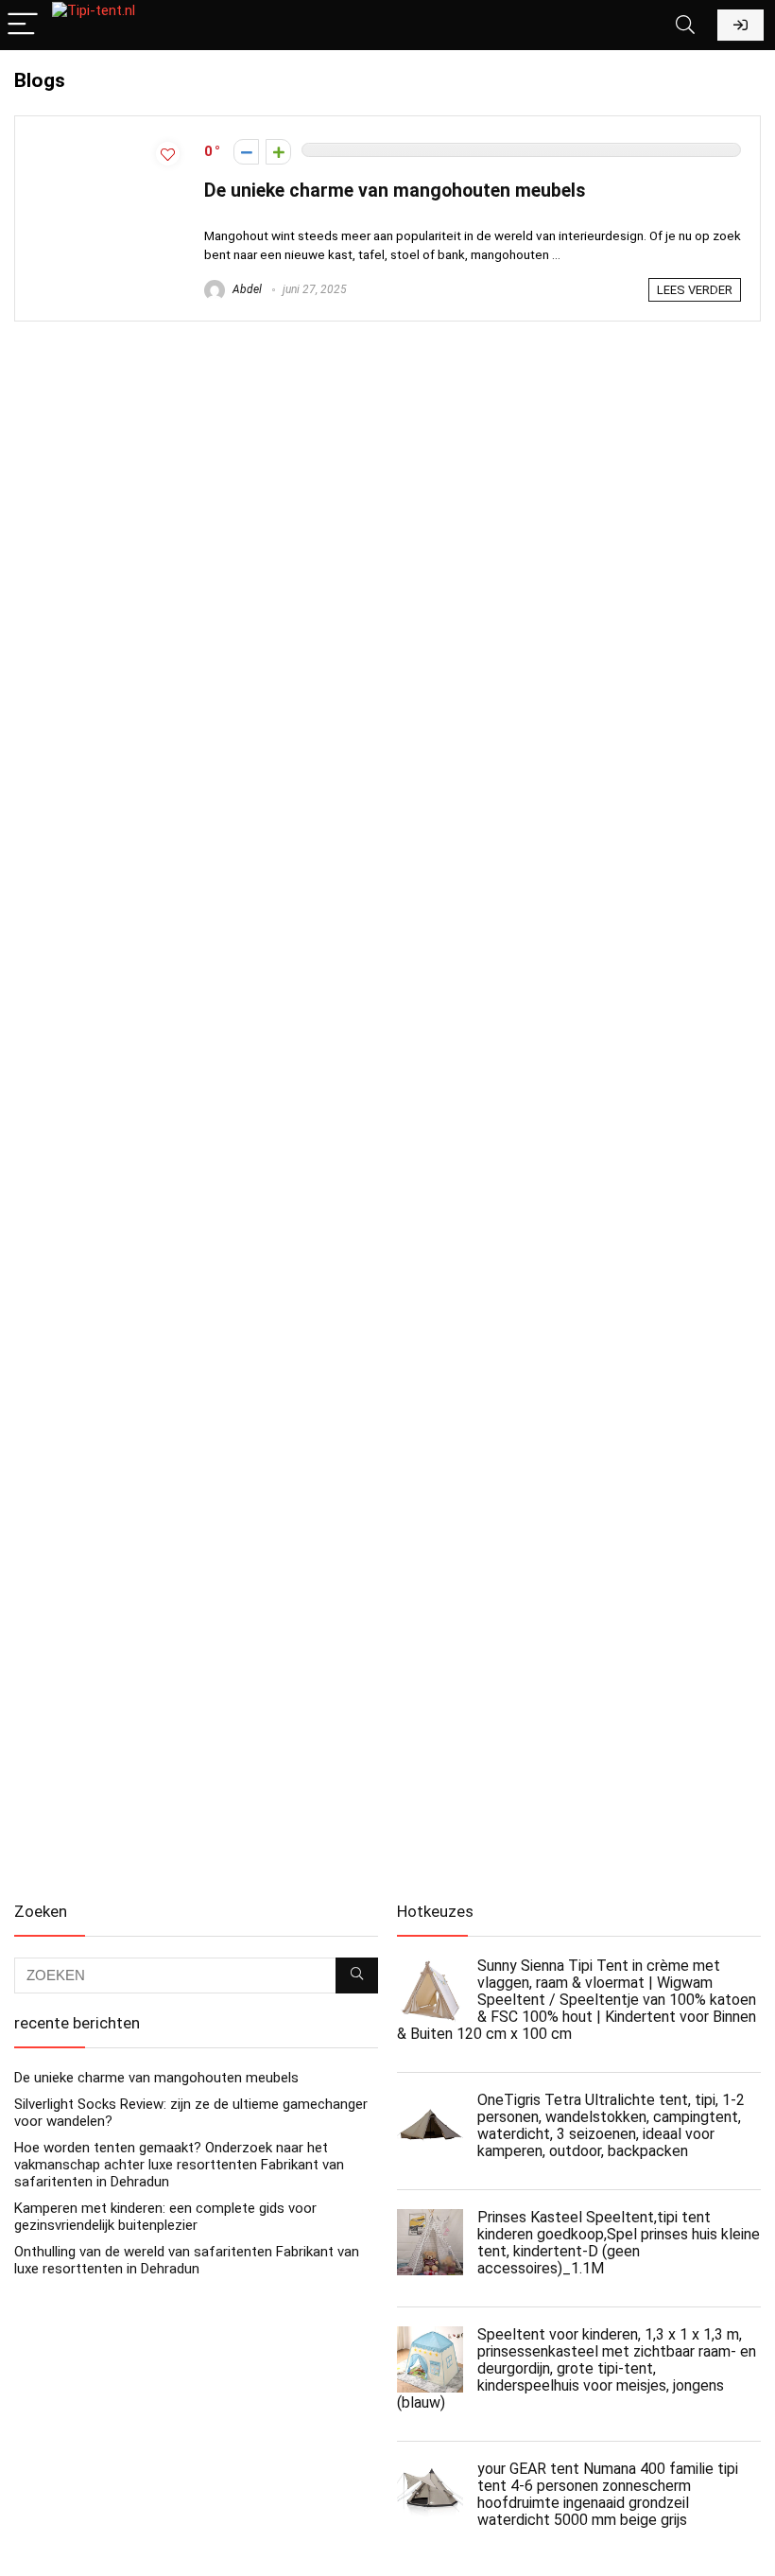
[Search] (685, 25)
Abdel (246, 289)
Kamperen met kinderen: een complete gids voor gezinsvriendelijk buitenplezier (165, 2217)
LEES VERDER (695, 290)
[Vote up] (278, 152)
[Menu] (23, 25)
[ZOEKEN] (357, 1976)
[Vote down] (246, 152)
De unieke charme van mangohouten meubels (395, 191)
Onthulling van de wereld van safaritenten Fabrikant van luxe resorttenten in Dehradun (187, 2260)
